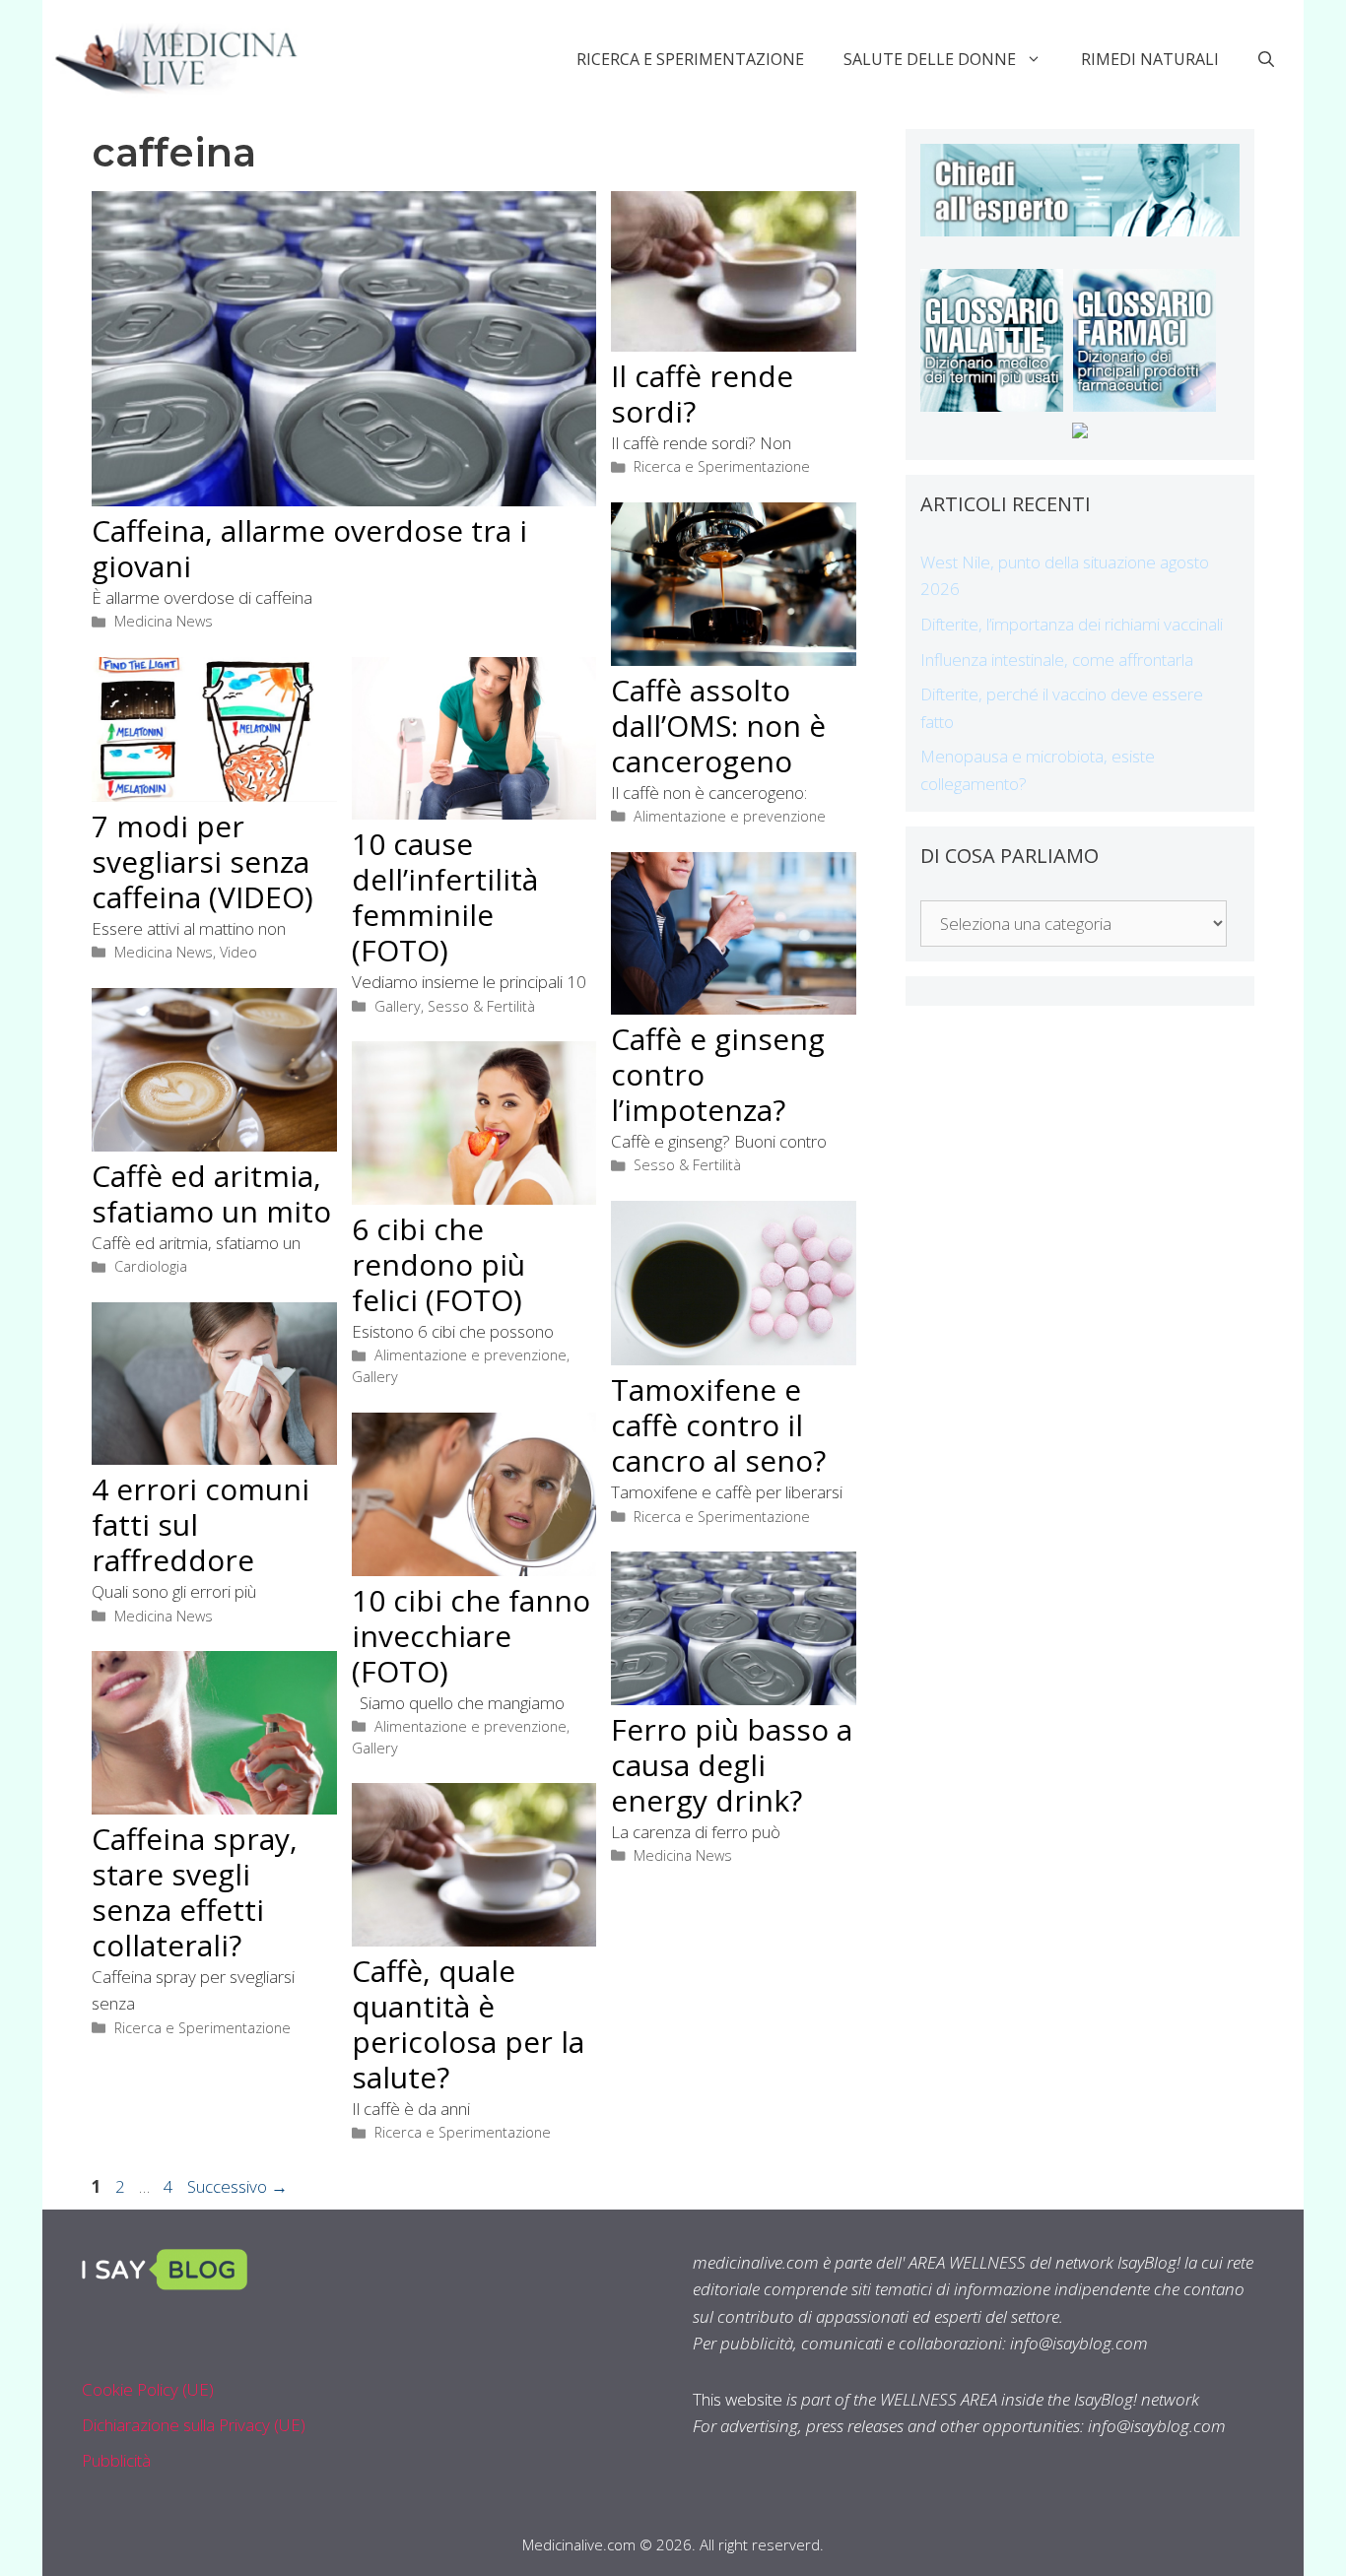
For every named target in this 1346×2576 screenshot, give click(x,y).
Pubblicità (116, 2460)
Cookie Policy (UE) (148, 2389)
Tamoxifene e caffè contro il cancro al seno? (718, 1425)
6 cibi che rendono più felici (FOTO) (438, 1264)
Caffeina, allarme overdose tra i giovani (309, 548)
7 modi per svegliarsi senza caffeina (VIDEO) (202, 861)
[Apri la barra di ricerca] (1266, 59)
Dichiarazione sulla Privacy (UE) (194, 2425)
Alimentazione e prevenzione (730, 816)
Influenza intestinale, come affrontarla (1057, 660)
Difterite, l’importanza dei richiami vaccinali (1072, 624)
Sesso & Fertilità (481, 1006)
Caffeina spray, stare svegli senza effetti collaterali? (195, 1892)
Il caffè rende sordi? (702, 394)
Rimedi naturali (1150, 59)
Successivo (237, 2186)
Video (238, 952)
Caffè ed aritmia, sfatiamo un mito (211, 1193)
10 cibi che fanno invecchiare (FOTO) (471, 1636)
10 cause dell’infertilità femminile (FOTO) (445, 897)
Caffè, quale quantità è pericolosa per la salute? (468, 2024)
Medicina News (164, 621)
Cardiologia (151, 1266)
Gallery (398, 1006)
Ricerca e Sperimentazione (690, 59)
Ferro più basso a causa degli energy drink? (732, 1765)
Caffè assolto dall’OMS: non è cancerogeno (718, 726)
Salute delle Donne (930, 59)
